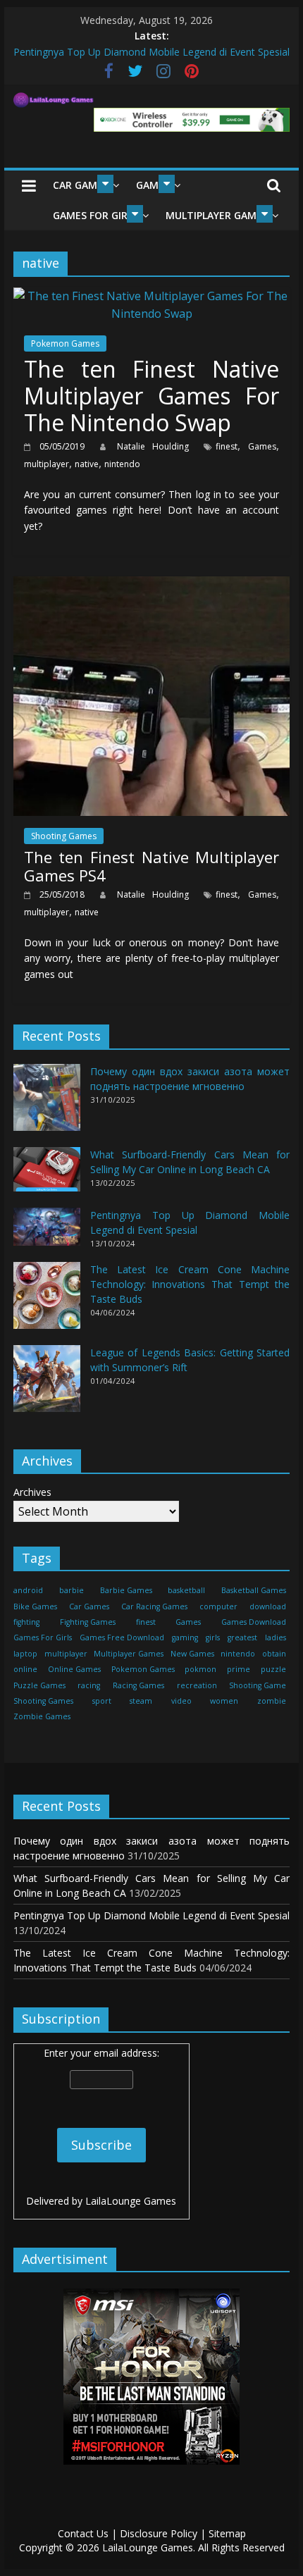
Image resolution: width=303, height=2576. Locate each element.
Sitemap (227, 2533)
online (25, 1669)
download (268, 1606)
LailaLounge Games (131, 2201)
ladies (276, 1637)
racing (89, 1685)
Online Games (74, 1669)
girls (213, 1637)
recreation (197, 1685)
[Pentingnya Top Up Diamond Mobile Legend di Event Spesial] (47, 1233)
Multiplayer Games (217, 215)
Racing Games (138, 1685)
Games (262, 446)
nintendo (122, 464)
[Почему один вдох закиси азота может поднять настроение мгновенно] (47, 1104)
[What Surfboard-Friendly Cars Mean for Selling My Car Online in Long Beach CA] (47, 1176)
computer (218, 1606)
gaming (185, 1637)
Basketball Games (254, 1590)
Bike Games (35, 1606)
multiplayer (47, 464)
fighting (26, 1622)
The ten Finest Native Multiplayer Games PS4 (151, 866)
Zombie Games (42, 1716)
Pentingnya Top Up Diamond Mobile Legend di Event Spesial (151, 1915)
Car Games (81, 185)
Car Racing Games (154, 1606)
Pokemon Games (65, 343)
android (28, 1590)
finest (227, 446)
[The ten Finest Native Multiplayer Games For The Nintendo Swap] (151, 296)
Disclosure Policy (159, 2533)
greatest (242, 1637)
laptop (25, 1654)
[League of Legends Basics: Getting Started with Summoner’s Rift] (47, 1385)
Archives (32, 1492)
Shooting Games (64, 836)
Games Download (254, 1622)
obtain (274, 1654)
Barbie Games (126, 1590)
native (87, 464)
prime (239, 1669)
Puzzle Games (39, 1685)
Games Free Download (122, 1637)
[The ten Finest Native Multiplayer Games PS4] (151, 585)
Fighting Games (88, 1622)
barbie (72, 1590)
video (181, 1701)
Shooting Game (258, 1685)
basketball (186, 1590)
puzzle (273, 1669)
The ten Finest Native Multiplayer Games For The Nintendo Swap (151, 396)
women (224, 1701)
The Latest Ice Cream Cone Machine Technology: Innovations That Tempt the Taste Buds (190, 1284)
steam (141, 1701)
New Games (192, 1654)
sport (102, 1701)
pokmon (200, 1669)
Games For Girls (95, 215)
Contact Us (83, 2533)
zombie (272, 1701)
